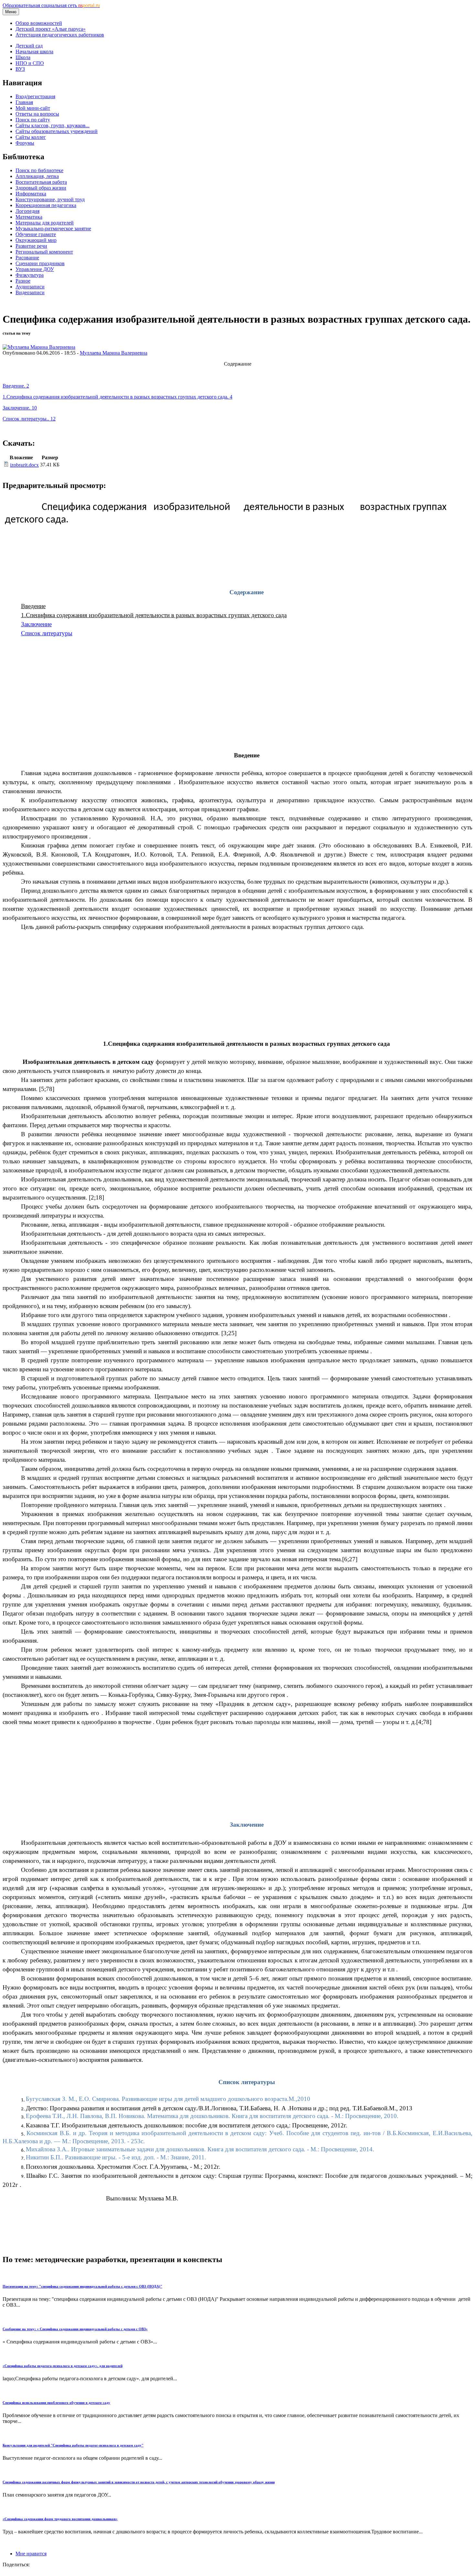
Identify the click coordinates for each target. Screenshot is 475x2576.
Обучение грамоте (36, 234)
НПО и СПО (30, 63)
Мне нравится (31, 2554)
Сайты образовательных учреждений (57, 131)
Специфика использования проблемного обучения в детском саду (56, 2403)
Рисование (27, 258)
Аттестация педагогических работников (60, 35)
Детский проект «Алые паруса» (51, 29)
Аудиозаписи (30, 287)
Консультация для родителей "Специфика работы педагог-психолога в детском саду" (73, 2445)
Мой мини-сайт (33, 108)
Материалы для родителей (45, 223)
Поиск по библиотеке (39, 170)
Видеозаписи (30, 292)
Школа (23, 57)
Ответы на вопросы (37, 114)
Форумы (25, 143)
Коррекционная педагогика (46, 205)
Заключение (36, 624)
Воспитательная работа (41, 182)
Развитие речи (31, 246)
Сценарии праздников (40, 263)
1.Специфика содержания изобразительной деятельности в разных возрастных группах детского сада (154, 615)
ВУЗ (20, 69)
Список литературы (47, 633)
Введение (33, 606)
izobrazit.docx (24, 465)
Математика (29, 217)
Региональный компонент (44, 252)
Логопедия (27, 211)
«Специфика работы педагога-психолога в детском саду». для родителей (63, 2366)
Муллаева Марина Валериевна (114, 353)
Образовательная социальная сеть (51, 5)
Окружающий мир (36, 240)
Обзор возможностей (39, 23)
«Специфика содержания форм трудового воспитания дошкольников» (60, 2519)
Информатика (31, 194)
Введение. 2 (16, 386)
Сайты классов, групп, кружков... (53, 125)
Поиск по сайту (33, 120)
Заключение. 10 (20, 408)
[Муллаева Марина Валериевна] (39, 347)
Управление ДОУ (35, 269)
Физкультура (30, 275)
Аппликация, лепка (37, 176)
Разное (23, 281)
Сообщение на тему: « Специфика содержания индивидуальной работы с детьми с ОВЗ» (75, 2329)
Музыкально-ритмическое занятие (53, 229)
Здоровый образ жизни (41, 188)
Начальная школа (34, 52)
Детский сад (29, 46)
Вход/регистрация (35, 96)
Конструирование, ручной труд (50, 199)
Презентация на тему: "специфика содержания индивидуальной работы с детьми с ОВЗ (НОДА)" (82, 2286)
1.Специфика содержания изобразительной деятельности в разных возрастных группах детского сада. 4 (117, 397)
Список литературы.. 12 (29, 419)
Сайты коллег (31, 137)
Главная (24, 102)
